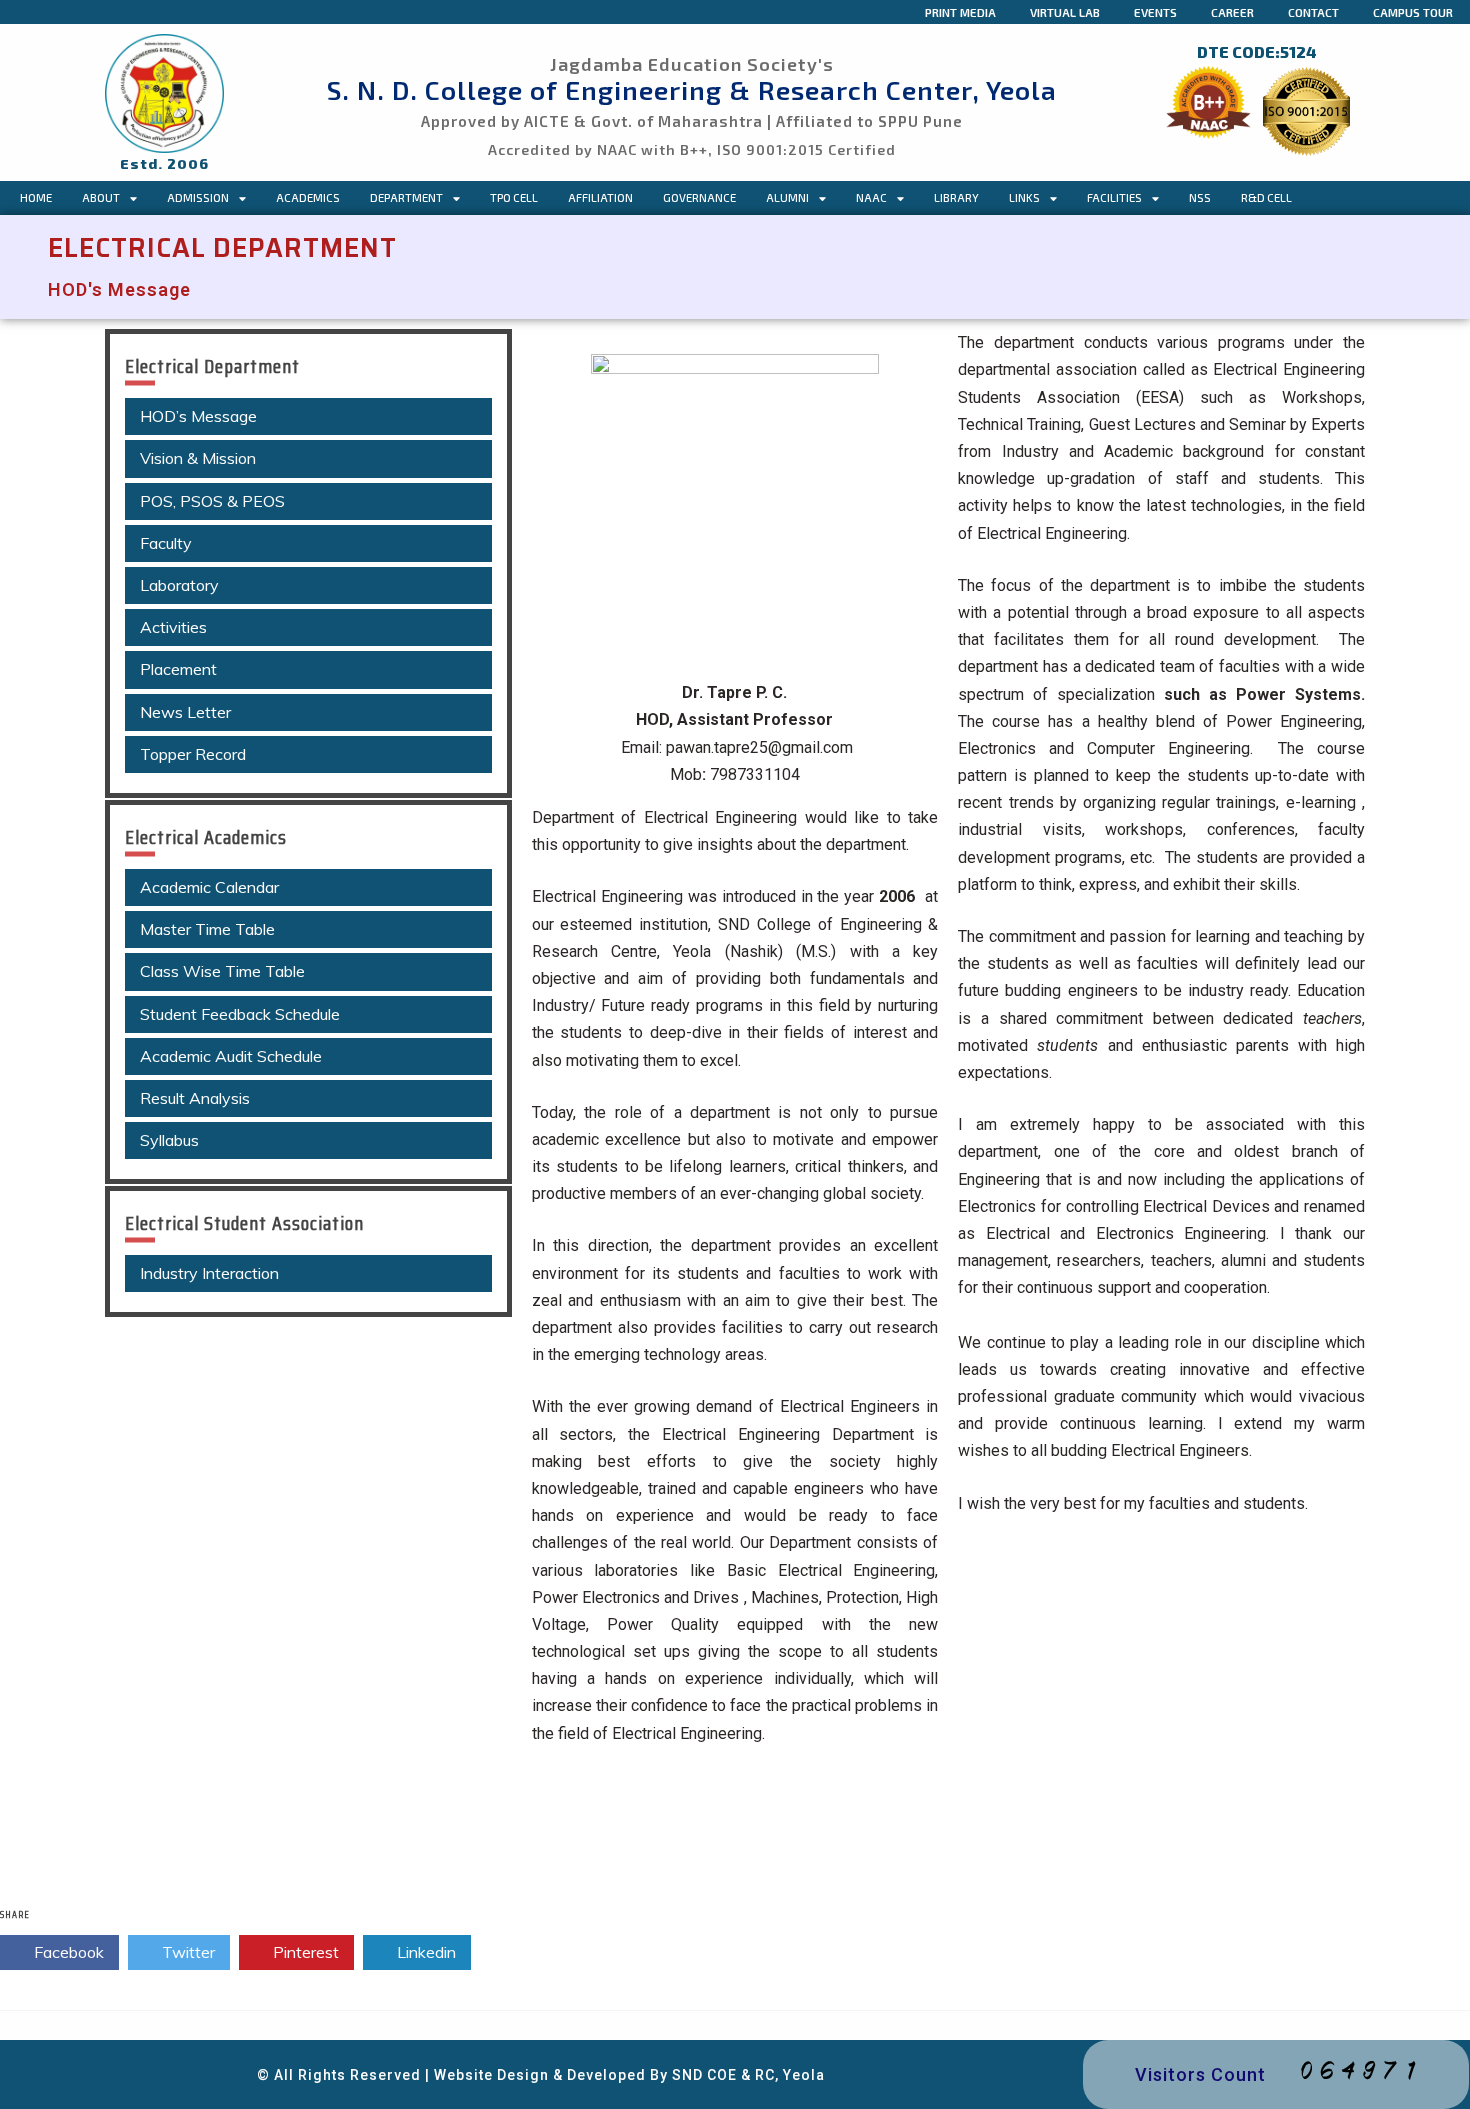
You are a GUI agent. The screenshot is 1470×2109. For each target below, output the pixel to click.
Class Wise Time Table (222, 971)
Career (1232, 12)
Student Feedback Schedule (240, 1014)
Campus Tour (1413, 12)
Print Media (960, 12)
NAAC (871, 197)
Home (36, 197)
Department (406, 197)
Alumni (787, 197)
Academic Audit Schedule (231, 1056)
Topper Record (193, 754)
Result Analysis (195, 1098)
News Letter (185, 712)
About (101, 197)
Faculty (166, 543)
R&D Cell (1266, 197)
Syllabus (169, 1140)
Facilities (1114, 197)
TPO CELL (514, 197)
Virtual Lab (1065, 12)
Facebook (67, 1952)
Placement (178, 669)
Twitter (186, 1952)
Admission (198, 197)
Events (1155, 12)
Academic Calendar (209, 887)
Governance (699, 197)
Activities (173, 627)
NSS (1200, 197)
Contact (1313, 12)
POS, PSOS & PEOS (212, 501)
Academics (308, 197)
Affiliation (600, 197)
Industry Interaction (209, 1273)
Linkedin (424, 1952)
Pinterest (304, 1952)
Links (1024, 197)
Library (956, 197)
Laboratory (179, 585)
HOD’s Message (198, 416)
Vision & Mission (198, 458)
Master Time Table (207, 929)
